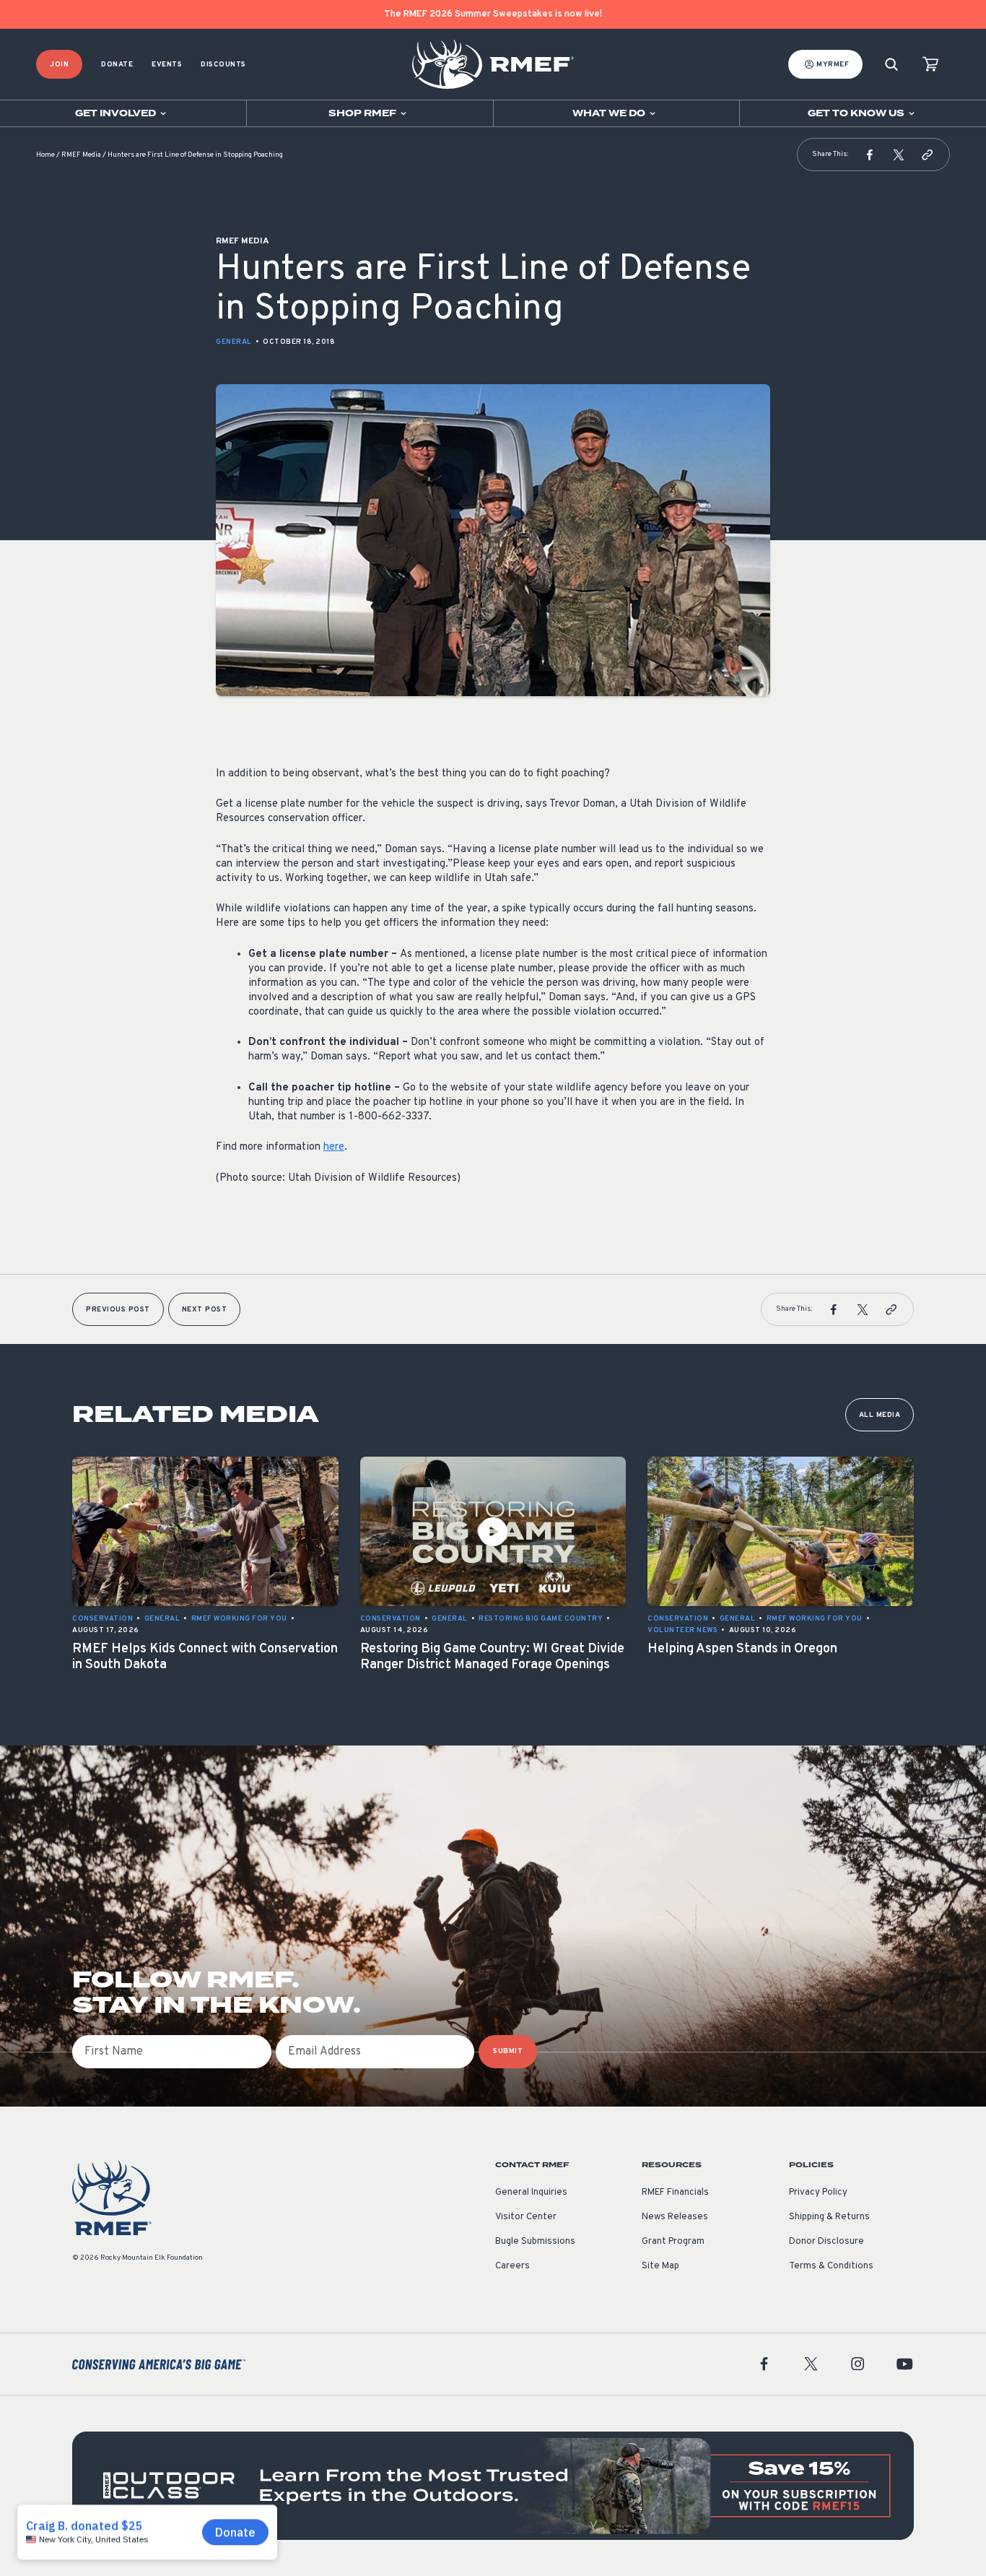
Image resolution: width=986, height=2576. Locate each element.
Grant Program (673, 2242)
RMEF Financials (675, 2193)
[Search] (891, 65)
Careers (512, 2266)
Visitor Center (526, 2217)
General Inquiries (531, 2193)
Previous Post (118, 1310)
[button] (870, 155)
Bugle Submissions (535, 2242)
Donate (117, 65)
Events (167, 65)
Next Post (205, 1310)
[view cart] (930, 65)
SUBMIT (508, 2051)
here (334, 1147)
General (234, 342)
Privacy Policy (818, 2193)
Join (59, 65)
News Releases (675, 2217)
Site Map (660, 2266)
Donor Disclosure (826, 2242)
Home (45, 155)
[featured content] (493, 2486)
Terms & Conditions (831, 2266)
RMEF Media (81, 155)
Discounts (223, 65)
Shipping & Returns (829, 2217)
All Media (880, 1415)
